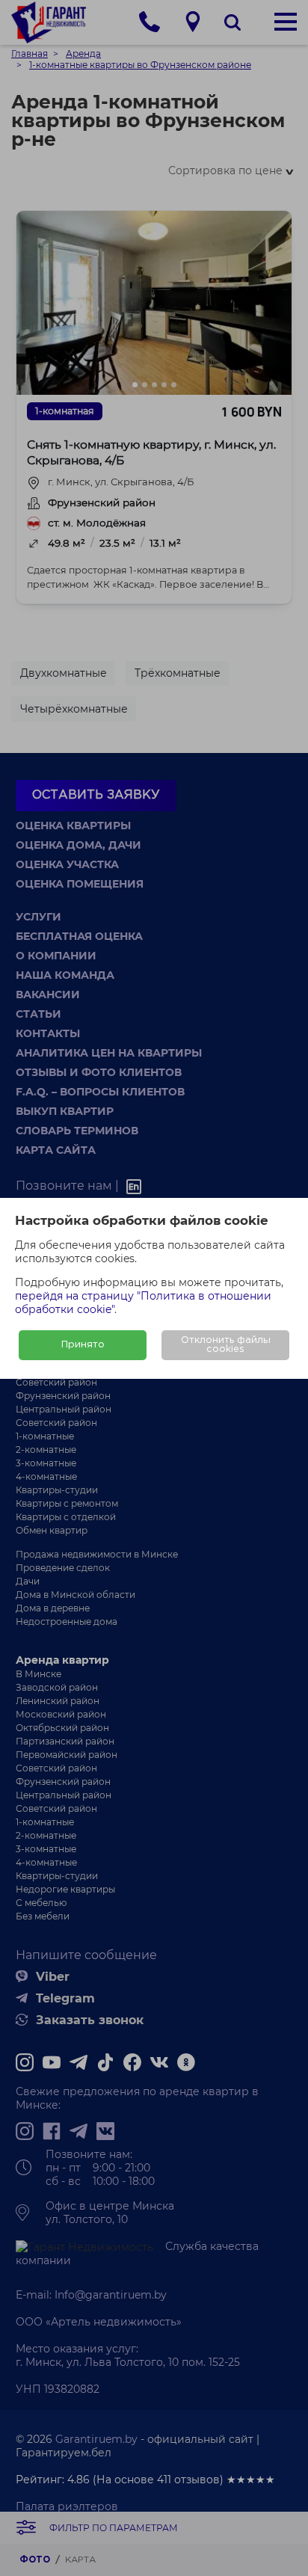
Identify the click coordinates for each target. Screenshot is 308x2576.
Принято (83, 1345)
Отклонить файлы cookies (226, 1345)
